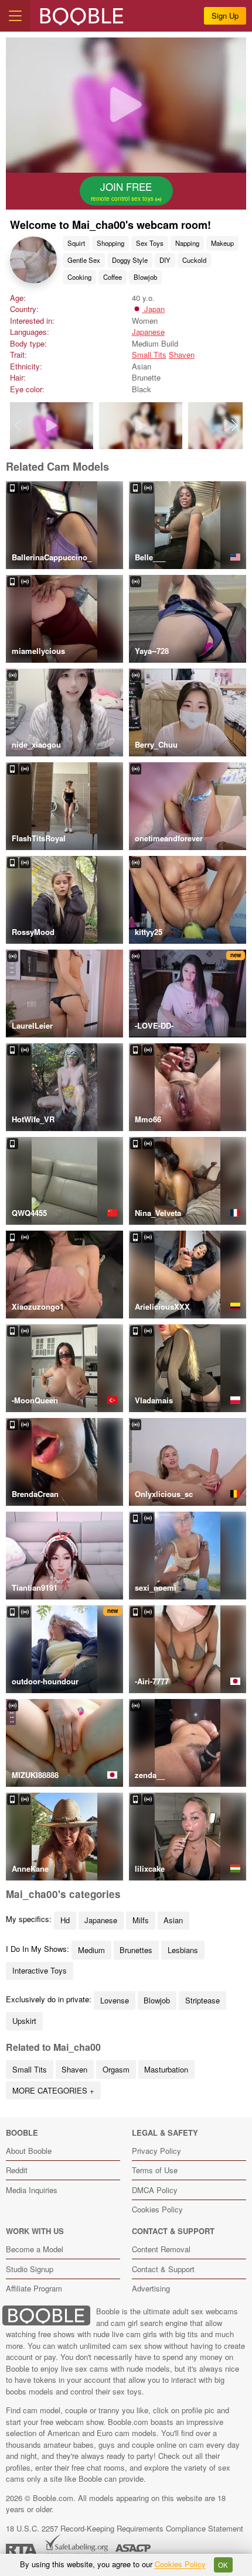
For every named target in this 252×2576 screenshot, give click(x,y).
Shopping (110, 243)
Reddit (17, 2170)
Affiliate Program (34, 2288)
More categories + (53, 2090)
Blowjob (145, 277)
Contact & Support (163, 2269)
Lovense (115, 2000)
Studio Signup (30, 2269)
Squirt (76, 243)
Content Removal (161, 2249)
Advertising (151, 2288)
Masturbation (166, 2069)
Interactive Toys (40, 1970)
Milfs (141, 1920)
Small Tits (149, 354)
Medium (91, 1950)
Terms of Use (155, 2170)
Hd (65, 1920)
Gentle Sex (84, 260)
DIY (165, 260)
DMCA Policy (155, 2190)
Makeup (222, 243)
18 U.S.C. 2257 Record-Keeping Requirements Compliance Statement (125, 2528)
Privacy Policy (156, 2151)
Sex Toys (150, 243)
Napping (187, 243)
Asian (173, 1920)
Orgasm (116, 2069)
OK (223, 2565)
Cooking (79, 277)
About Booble (29, 2151)
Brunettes (136, 1950)
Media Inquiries (32, 2190)
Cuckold (194, 260)
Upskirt (24, 2021)
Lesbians (183, 1950)
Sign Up (225, 16)
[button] (235, 426)
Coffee (113, 277)
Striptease (202, 2000)
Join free (123, 191)
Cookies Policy (157, 2209)
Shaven (182, 354)
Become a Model (35, 2249)
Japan (153, 309)
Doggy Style (130, 260)
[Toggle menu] (15, 16)
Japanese (148, 332)
